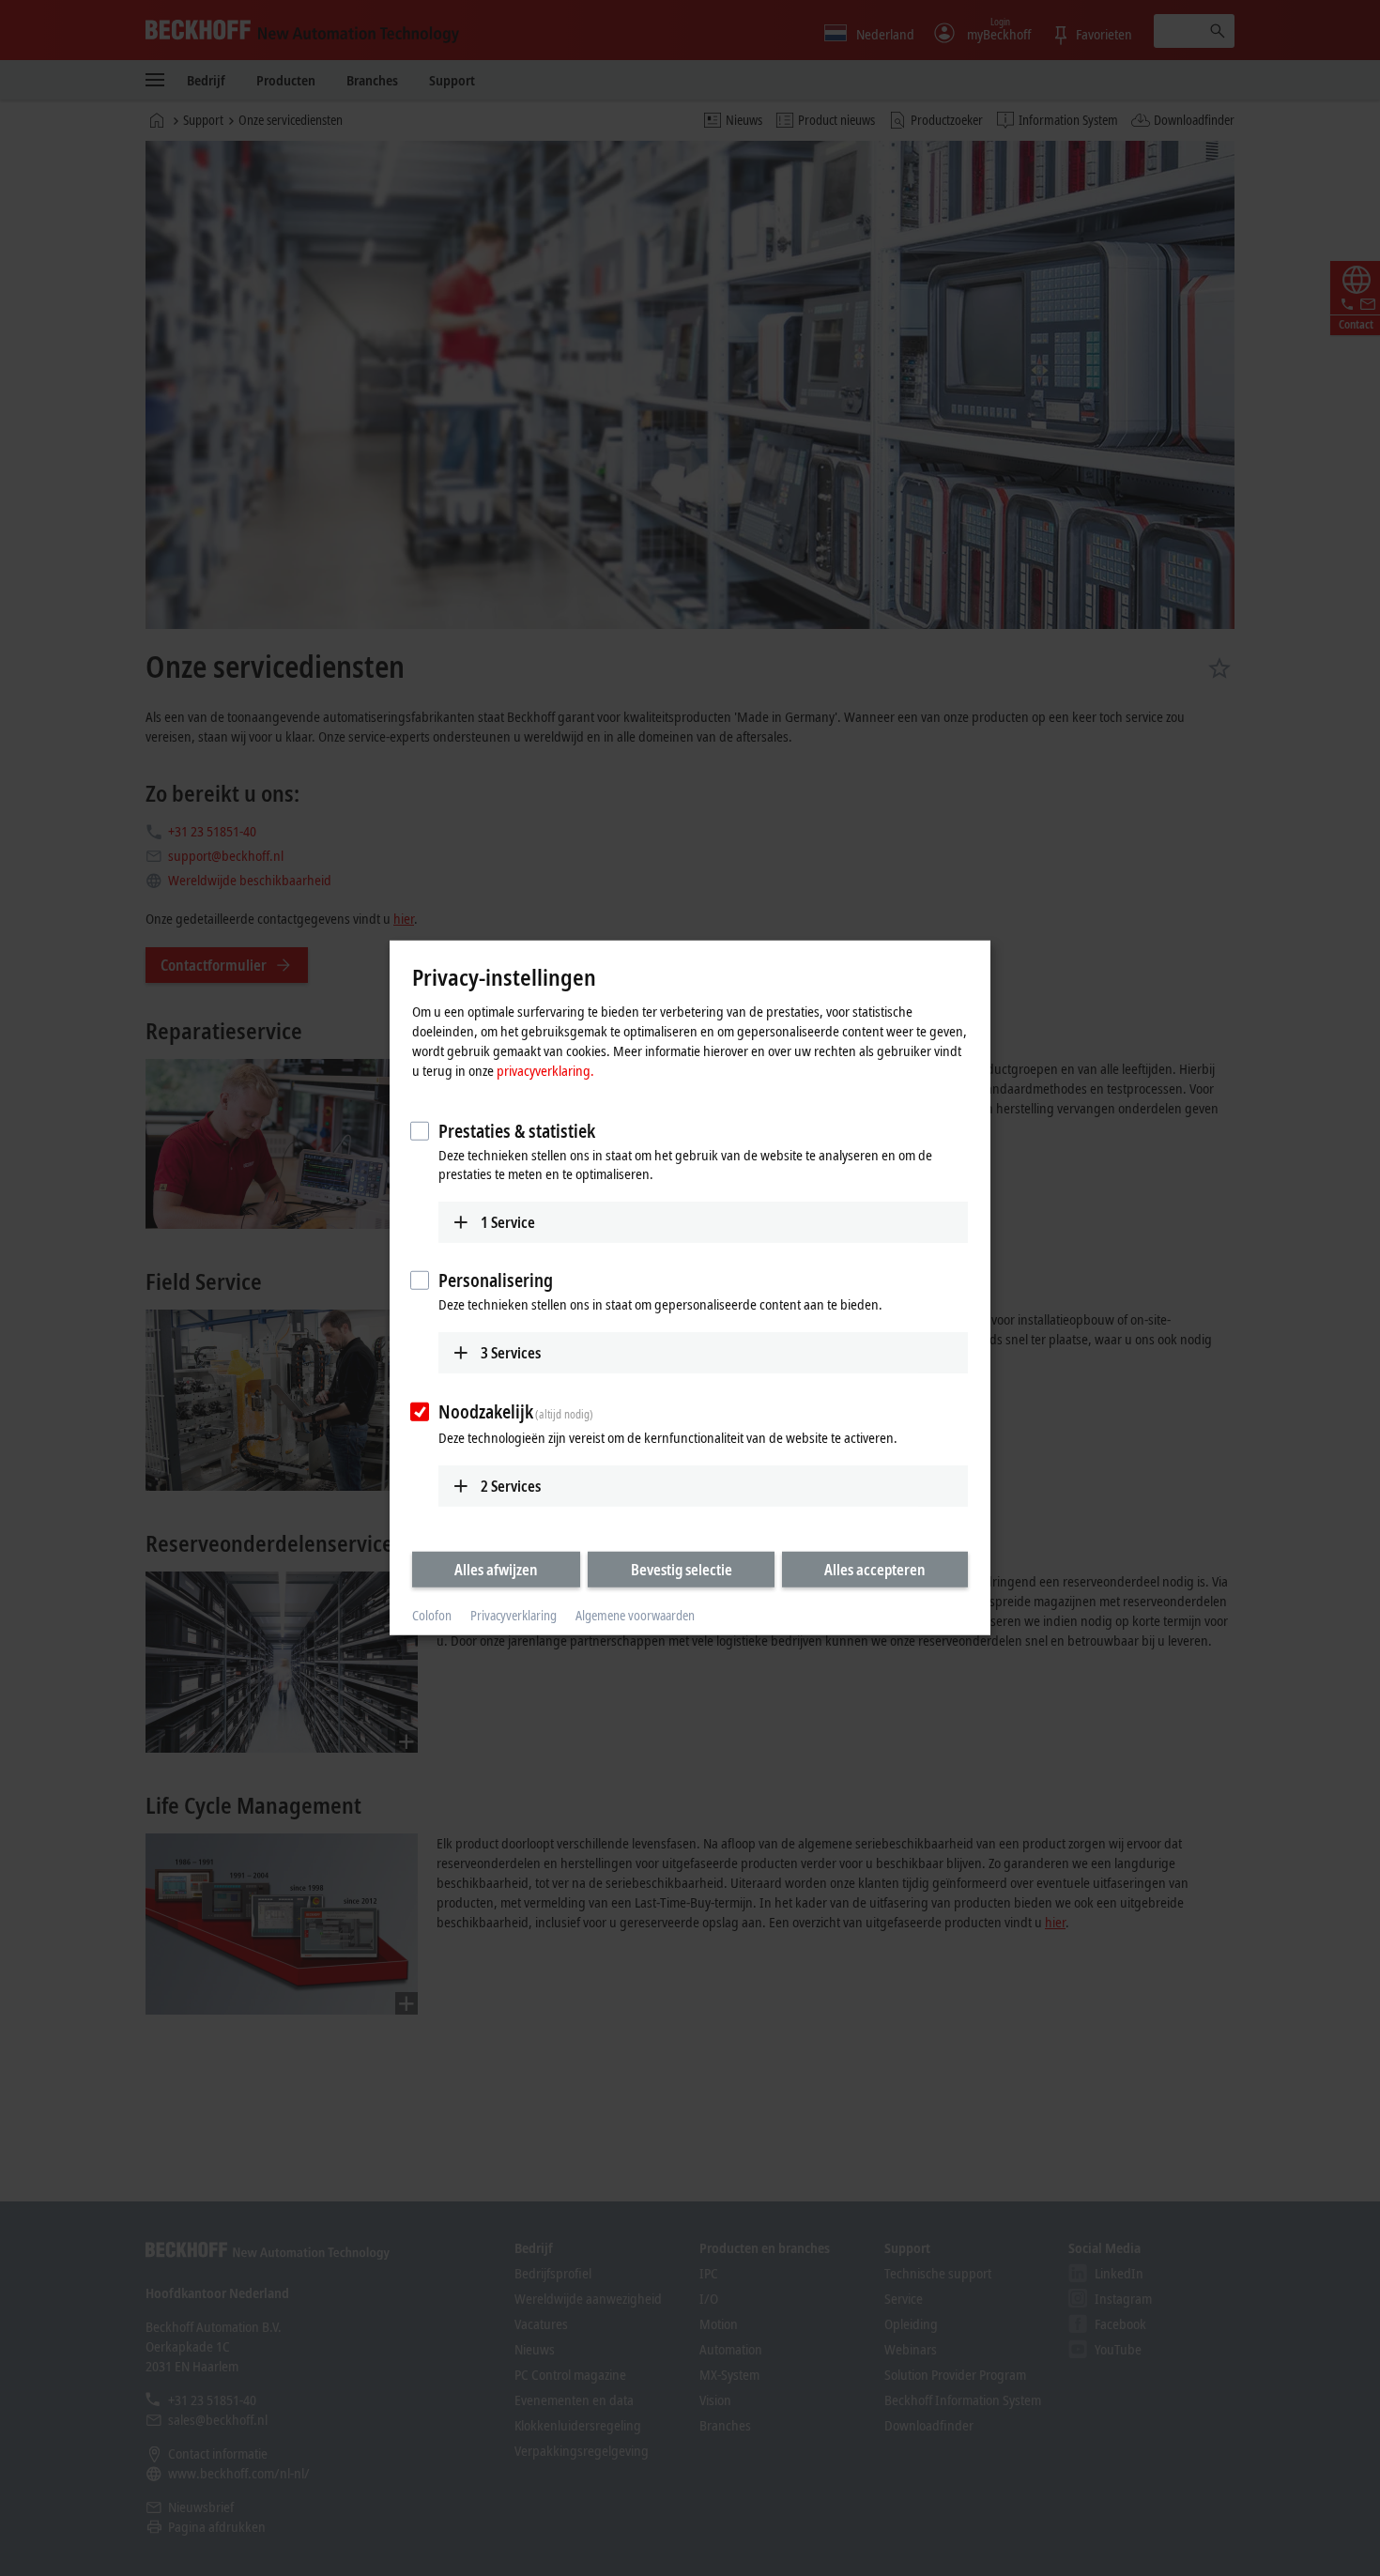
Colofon (432, 1615)
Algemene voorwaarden (635, 1615)
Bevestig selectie (682, 1569)
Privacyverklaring (514, 1615)
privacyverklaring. (545, 1069)
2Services (511, 1485)
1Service (508, 1221)
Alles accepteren (875, 1569)
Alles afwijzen (496, 1569)
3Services (511, 1353)
